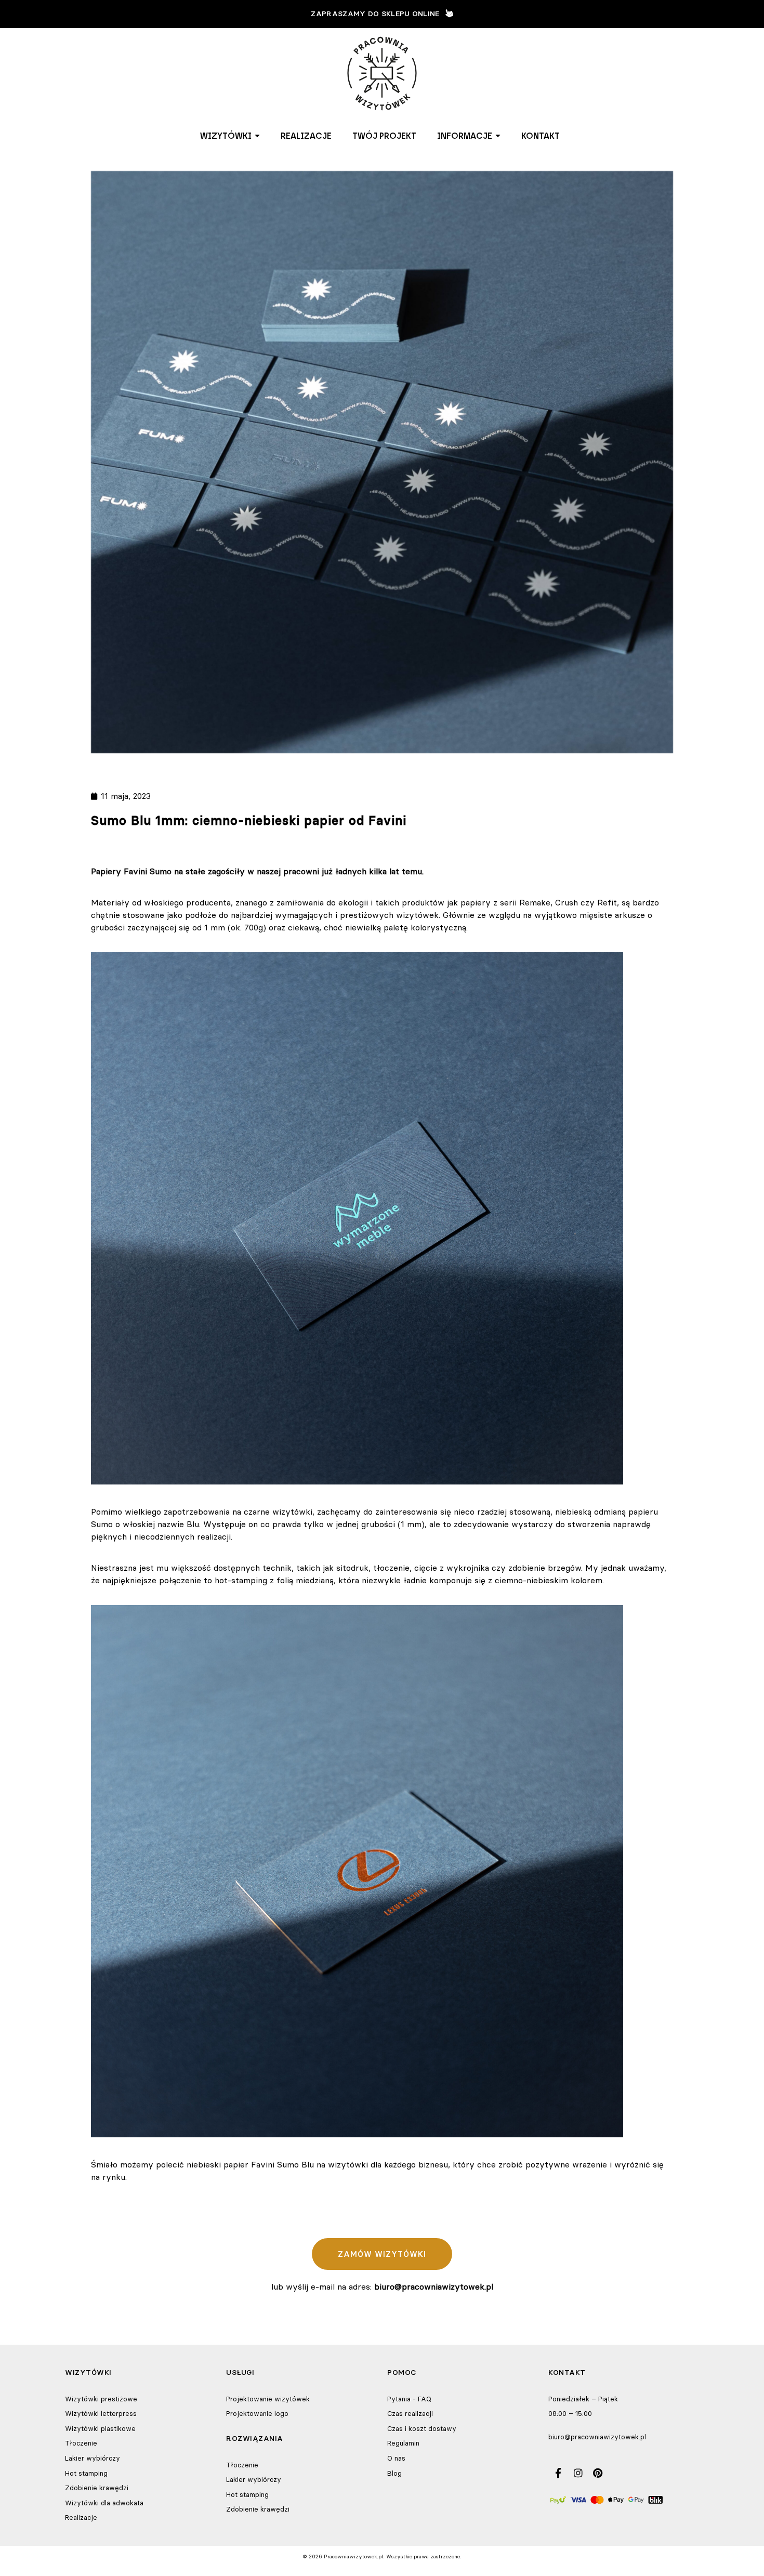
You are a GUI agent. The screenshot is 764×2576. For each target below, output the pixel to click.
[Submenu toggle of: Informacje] (498, 136)
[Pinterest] (598, 2473)
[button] (230, 136)
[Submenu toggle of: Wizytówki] (257, 136)
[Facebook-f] (558, 2473)
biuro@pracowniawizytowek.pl (597, 2437)
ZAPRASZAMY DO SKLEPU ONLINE (375, 14)
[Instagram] (578, 2473)
